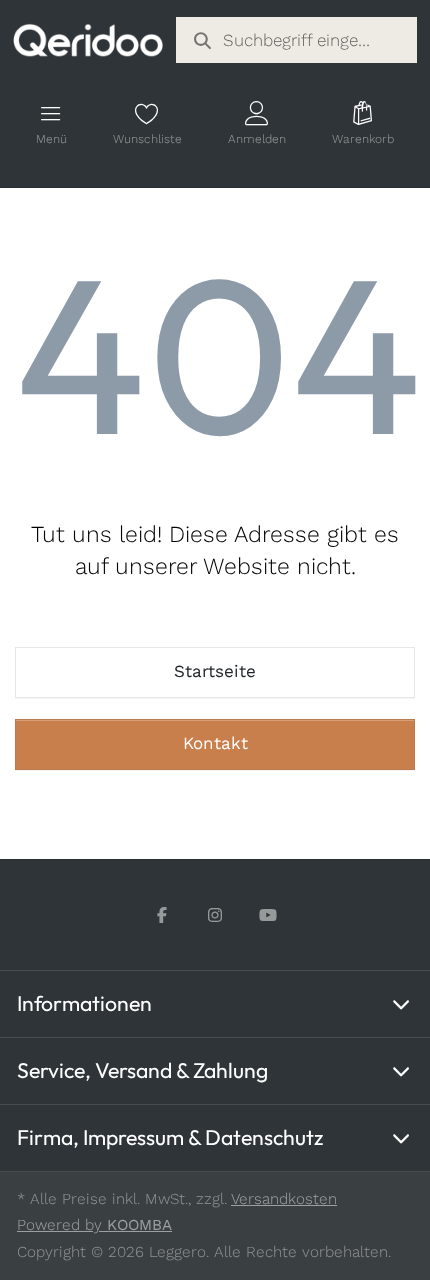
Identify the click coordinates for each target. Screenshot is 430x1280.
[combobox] (297, 40)
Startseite (215, 671)
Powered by (94, 1225)
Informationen (84, 1003)
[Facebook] (162, 915)
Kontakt (215, 743)
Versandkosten (284, 1199)
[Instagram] (215, 915)
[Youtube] (268, 915)
